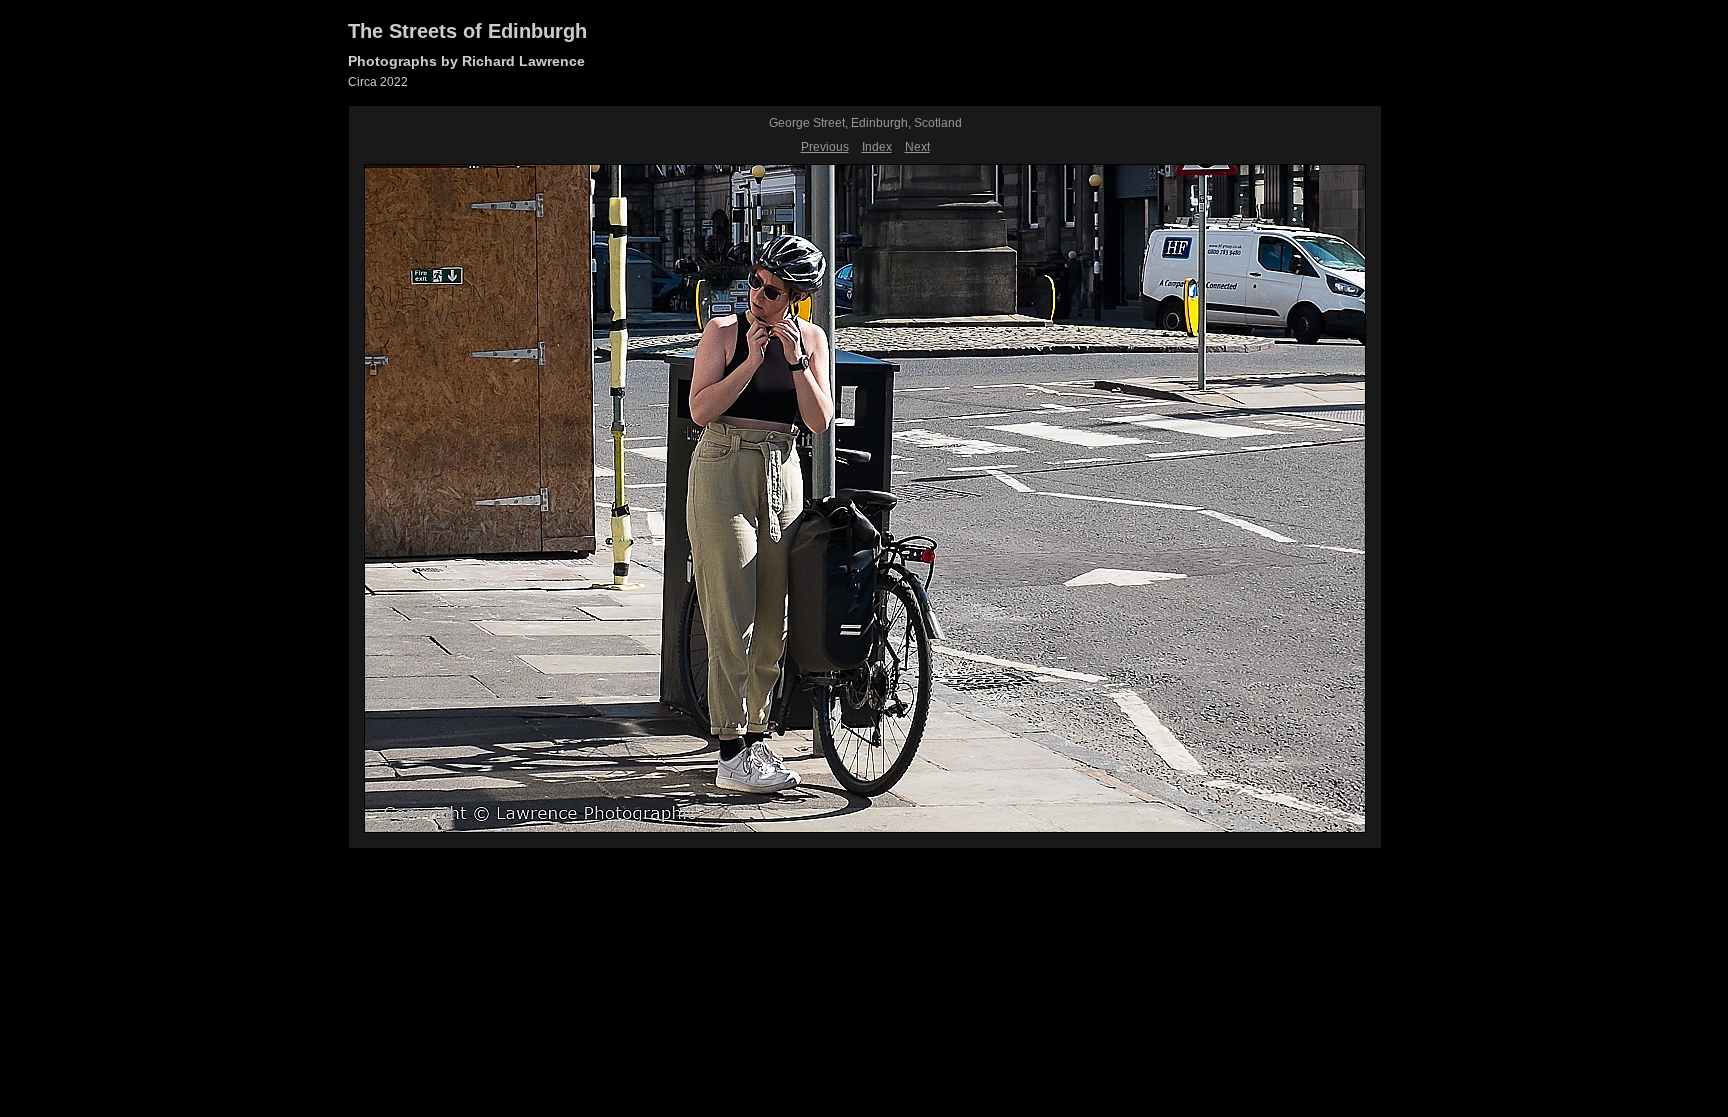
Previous (825, 147)
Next (917, 147)
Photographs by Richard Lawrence (466, 61)
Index (877, 147)
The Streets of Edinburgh (467, 31)
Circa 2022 (378, 82)
